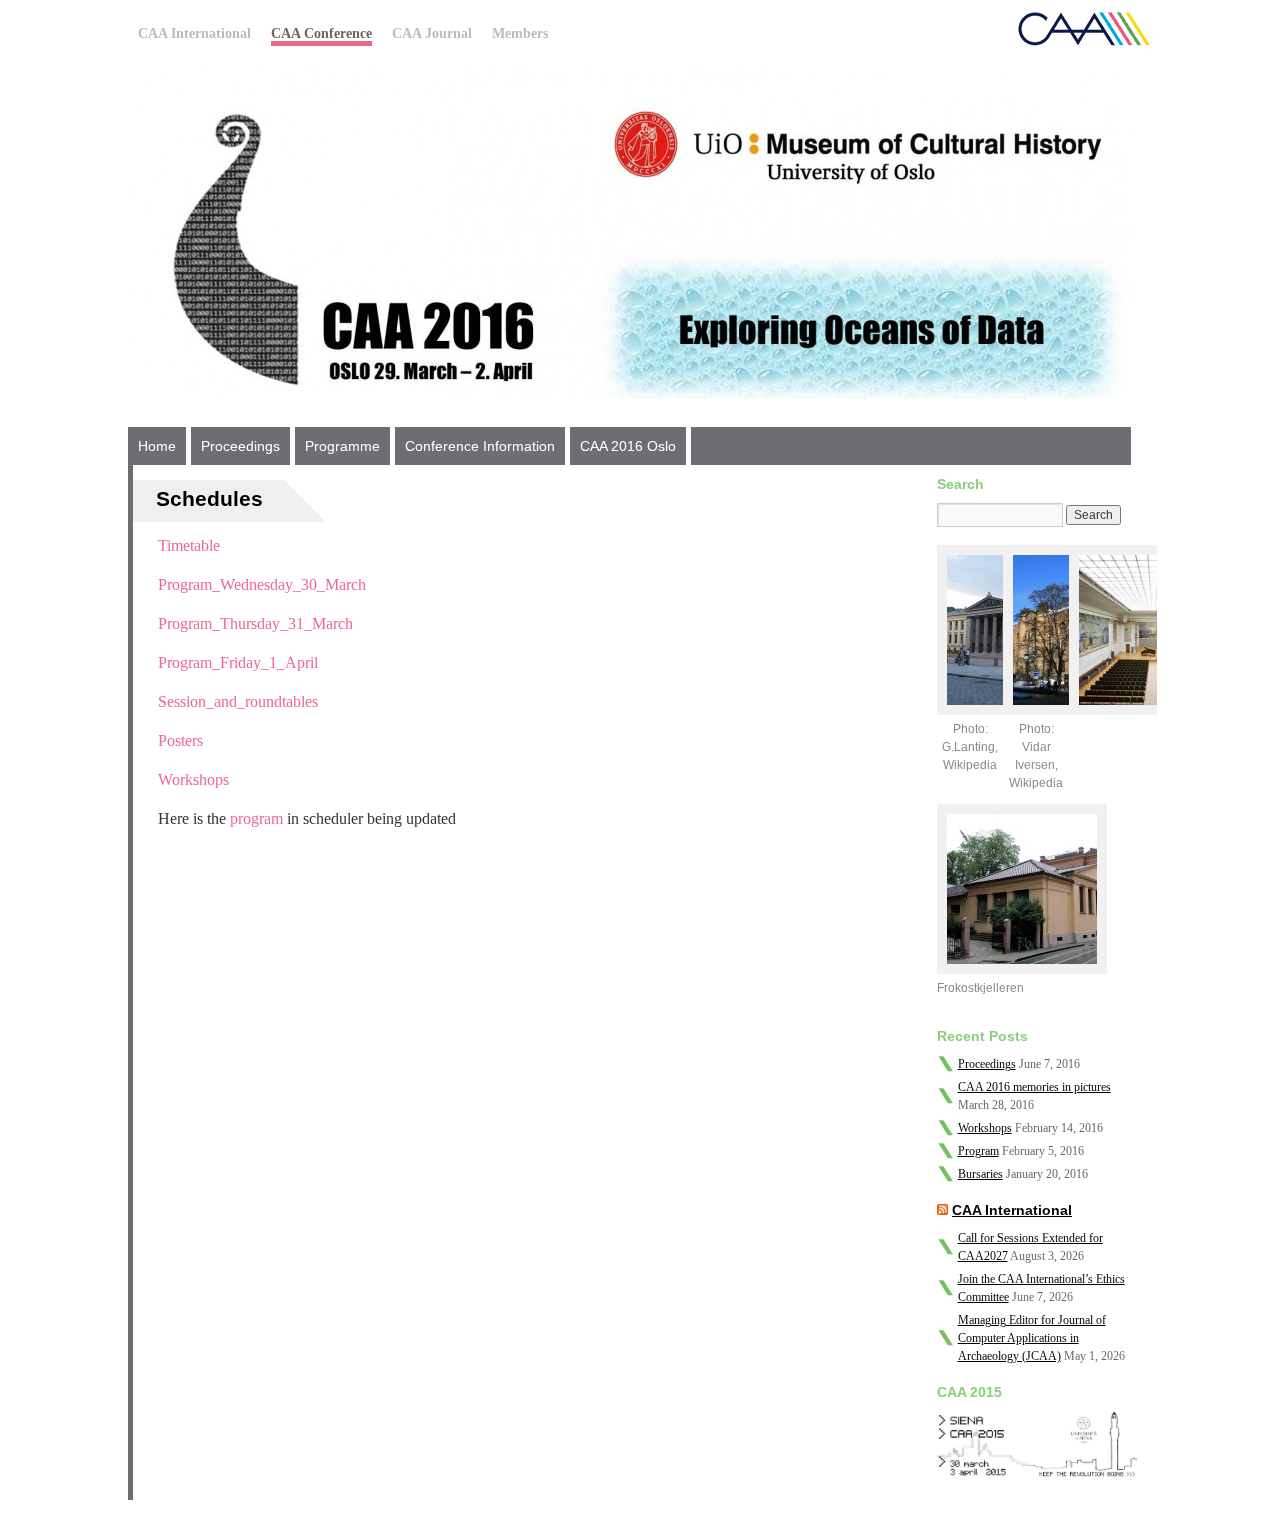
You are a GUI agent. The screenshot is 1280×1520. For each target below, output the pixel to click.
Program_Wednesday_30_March (262, 584)
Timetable (189, 545)
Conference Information (480, 446)
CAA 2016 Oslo (628, 446)
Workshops (193, 779)
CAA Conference (321, 33)
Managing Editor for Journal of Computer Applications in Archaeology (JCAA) (1032, 1338)
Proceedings (240, 446)
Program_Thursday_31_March (255, 623)
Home (157, 446)
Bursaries (980, 1174)
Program (978, 1151)
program (256, 818)
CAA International (194, 33)
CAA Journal (432, 33)
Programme (342, 446)
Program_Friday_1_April (238, 662)
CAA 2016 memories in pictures (1034, 1087)
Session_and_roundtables (238, 701)
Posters (180, 740)
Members (520, 33)
